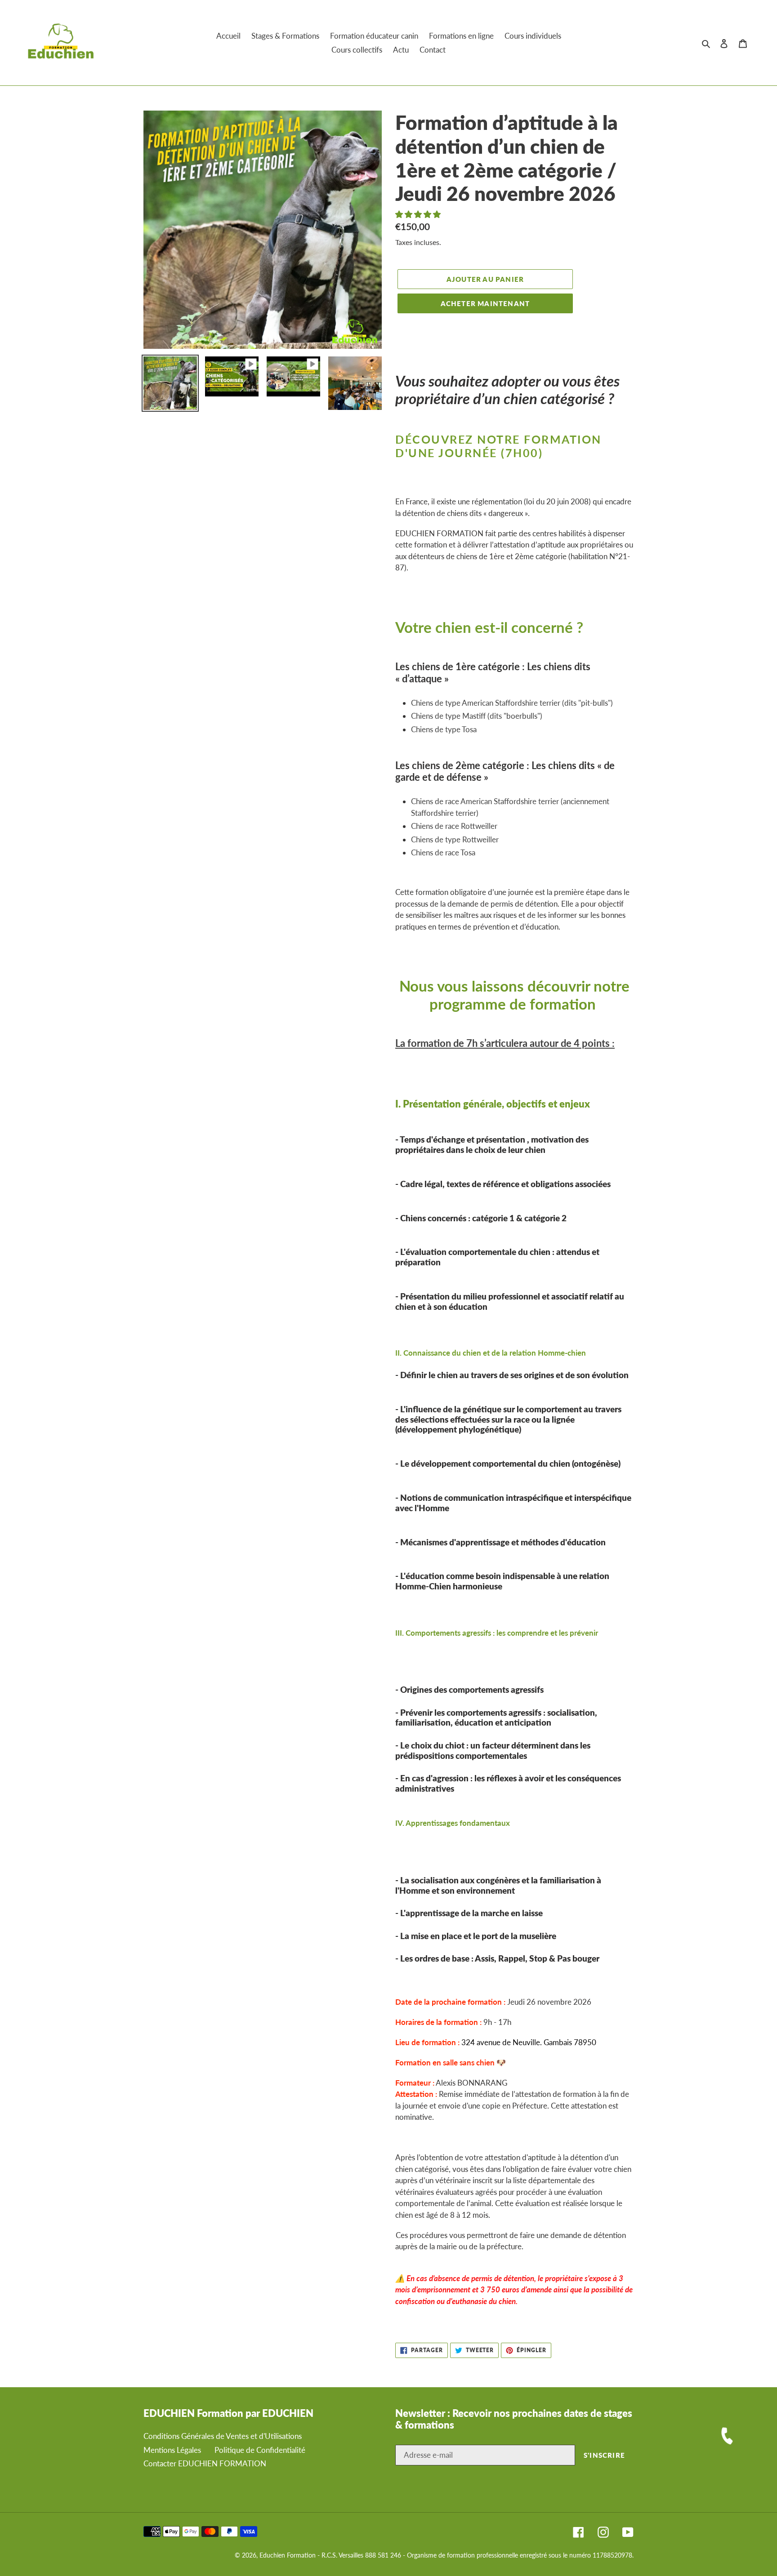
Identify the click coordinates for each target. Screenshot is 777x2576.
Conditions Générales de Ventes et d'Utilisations (223, 2436)
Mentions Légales (172, 2450)
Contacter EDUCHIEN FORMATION (205, 2463)
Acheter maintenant (485, 303)
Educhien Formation (288, 2555)
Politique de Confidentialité (260, 2450)
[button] (419, 214)
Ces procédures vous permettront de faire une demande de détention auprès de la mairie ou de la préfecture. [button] (511, 2241)
